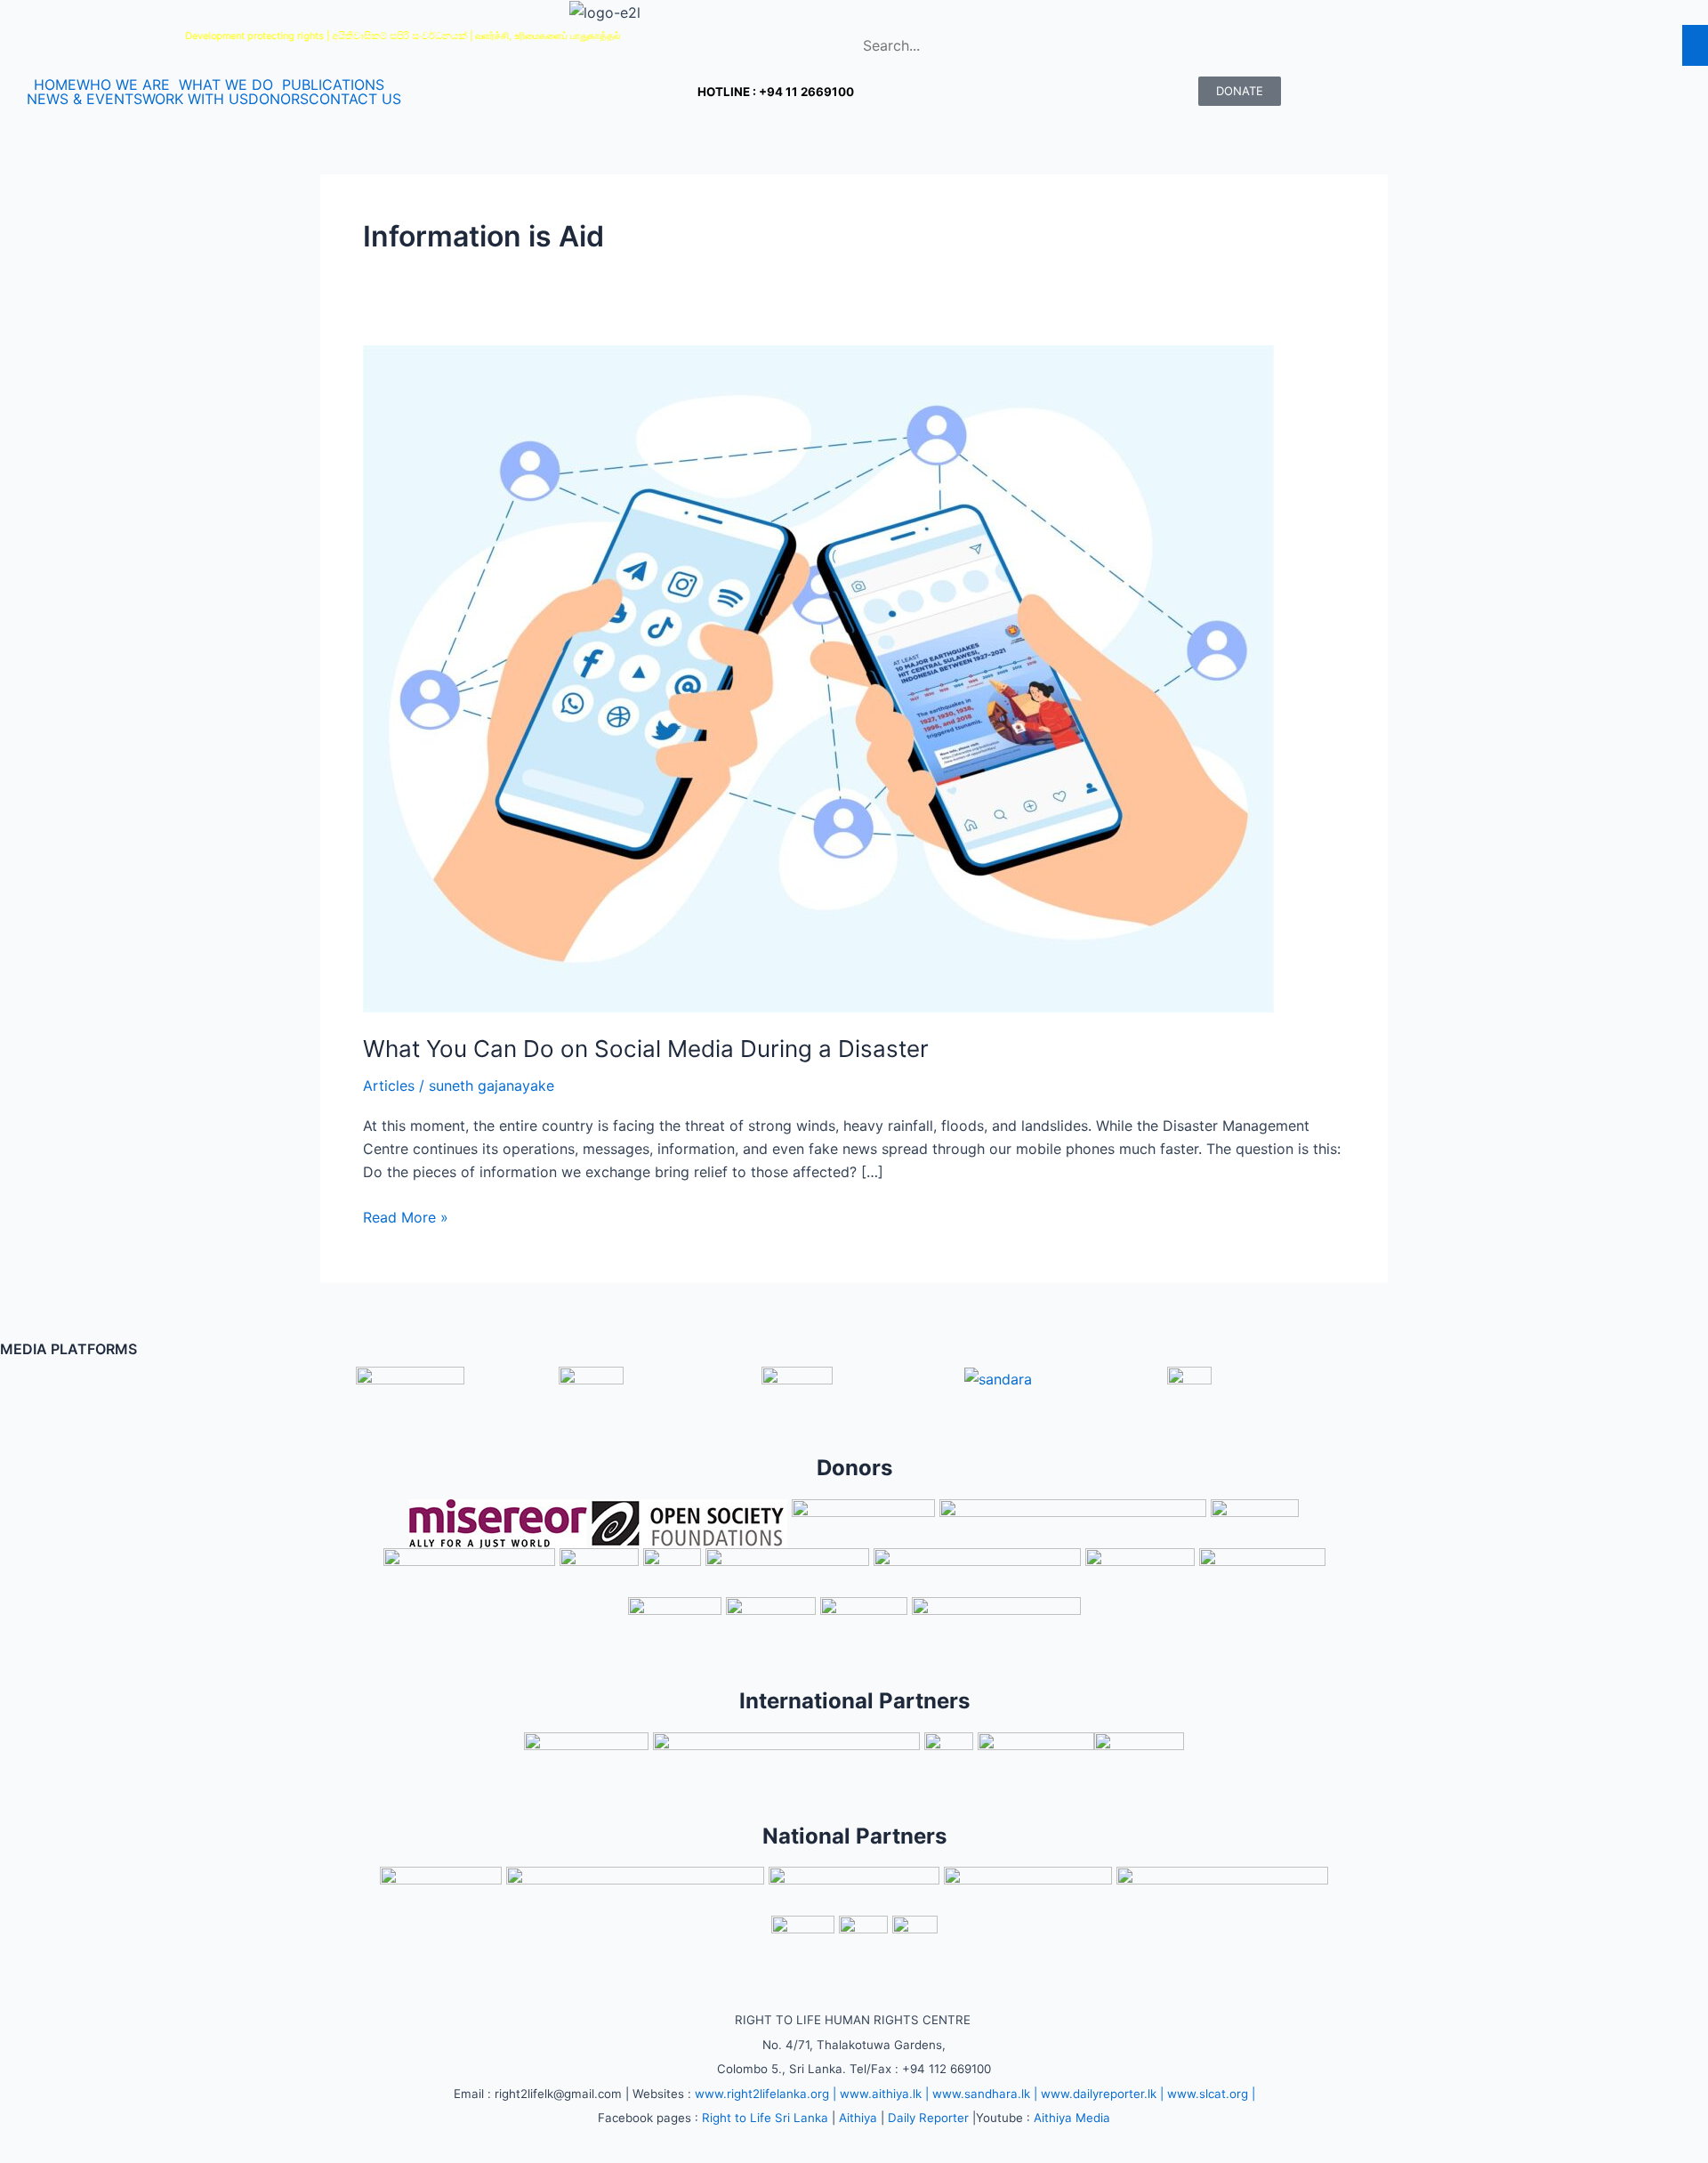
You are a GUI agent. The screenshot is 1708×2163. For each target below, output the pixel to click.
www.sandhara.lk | (985, 2094)
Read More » (406, 1216)
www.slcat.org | (1211, 2094)
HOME (55, 85)
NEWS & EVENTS (85, 99)
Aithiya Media (1072, 2118)
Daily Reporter (928, 2118)
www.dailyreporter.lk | (1102, 2094)
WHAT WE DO (226, 85)
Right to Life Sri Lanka (765, 2118)
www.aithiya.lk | (884, 2094)
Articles (389, 1086)
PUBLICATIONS (333, 85)
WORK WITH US (195, 99)
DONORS (278, 99)
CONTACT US (355, 99)
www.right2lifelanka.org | (765, 2094)
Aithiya (858, 2118)
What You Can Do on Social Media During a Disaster (646, 1049)
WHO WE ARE (123, 85)
